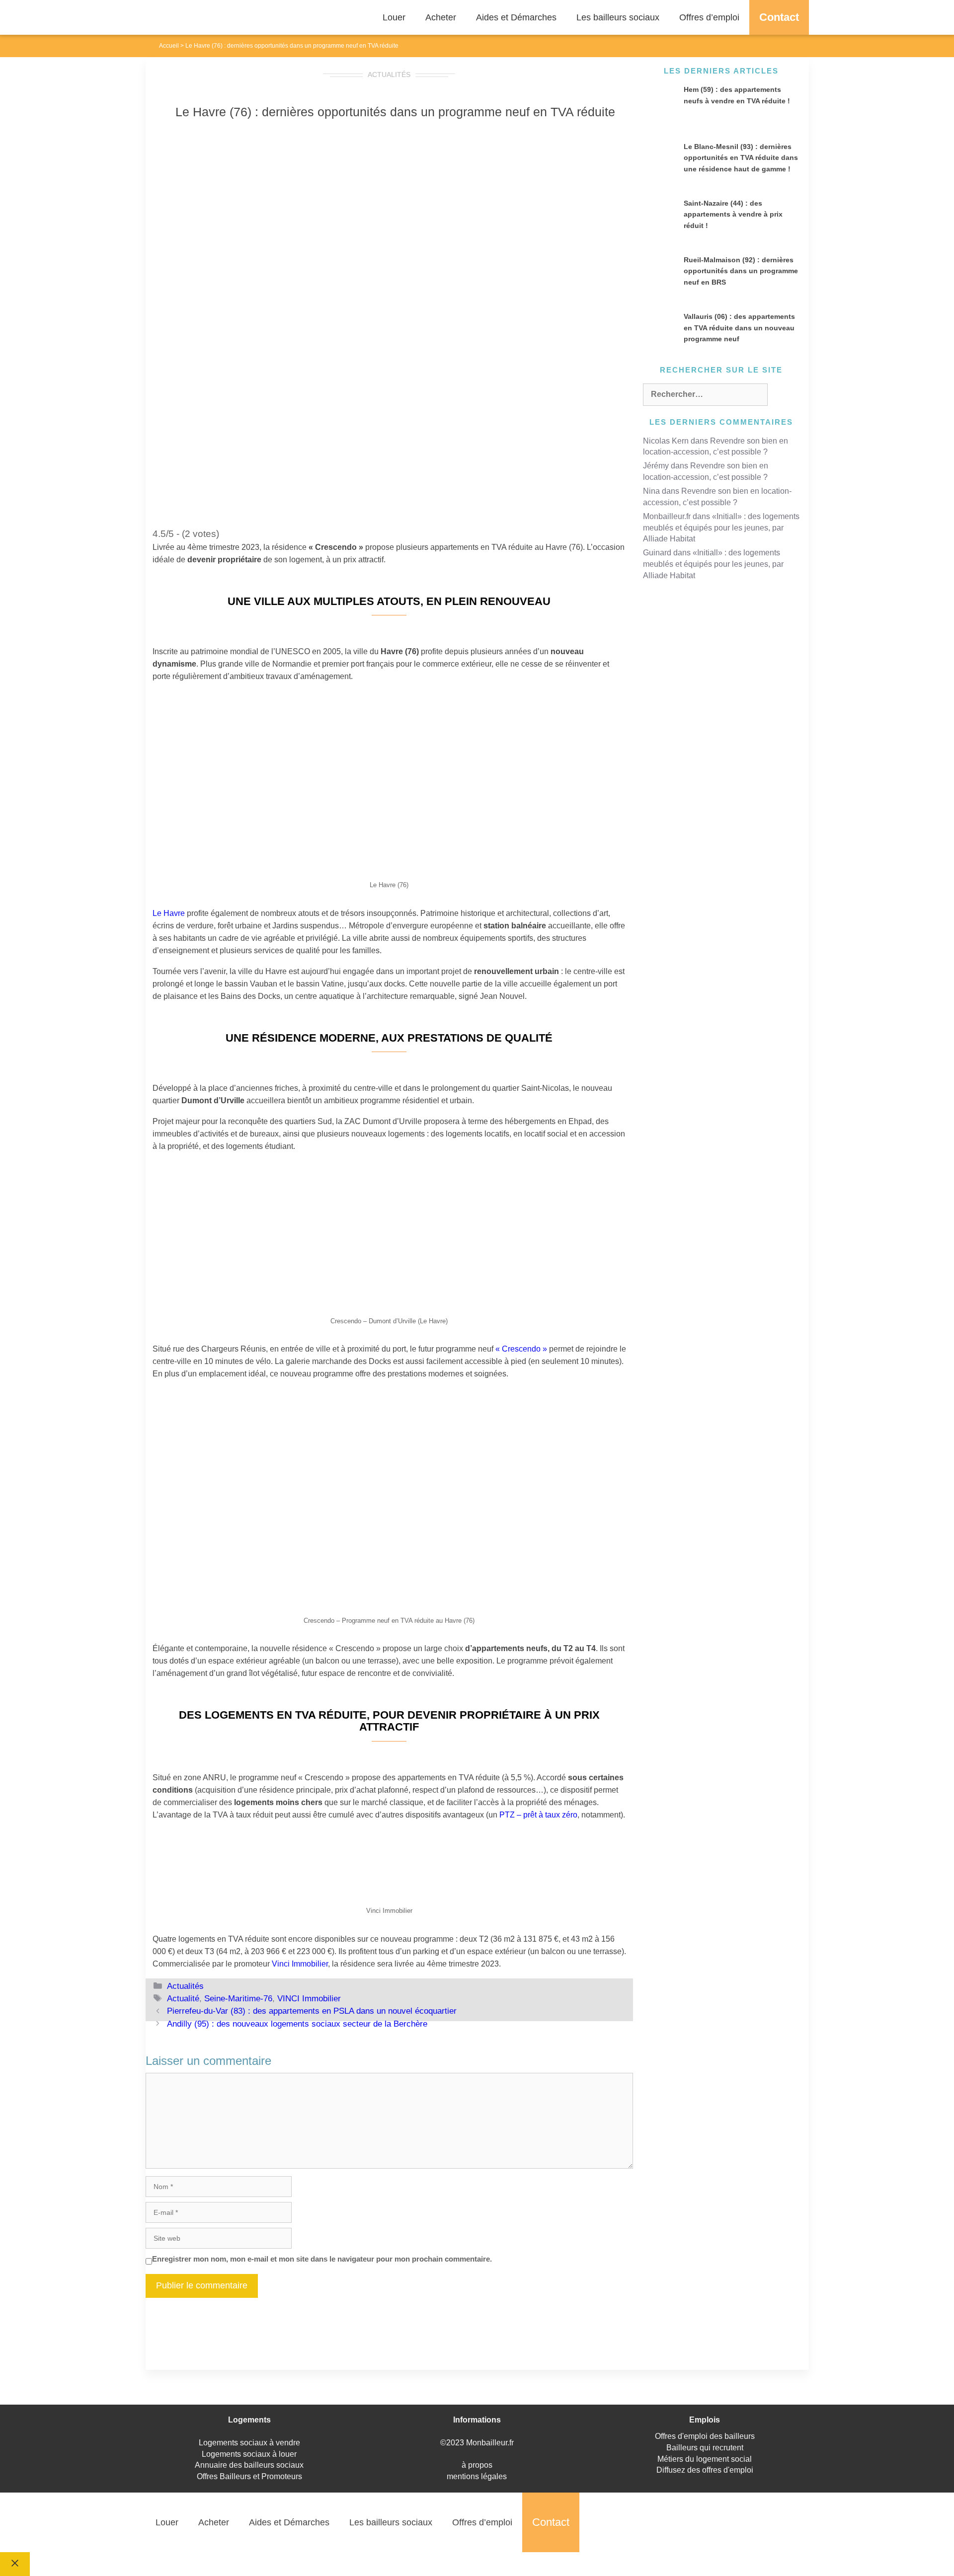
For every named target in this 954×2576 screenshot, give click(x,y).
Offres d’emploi (709, 17)
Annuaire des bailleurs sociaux (249, 2465)
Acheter (441, 17)
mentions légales (477, 2476)
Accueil (169, 46)
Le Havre (169, 913)
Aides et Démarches (516, 17)
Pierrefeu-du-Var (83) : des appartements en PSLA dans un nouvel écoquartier (312, 2011)
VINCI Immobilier (309, 1999)
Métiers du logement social (705, 2459)
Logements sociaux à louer (249, 2454)
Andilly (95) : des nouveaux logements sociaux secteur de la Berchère (297, 2024)
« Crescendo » (521, 1349)
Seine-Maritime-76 (238, 1999)
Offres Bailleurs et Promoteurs (249, 2476)
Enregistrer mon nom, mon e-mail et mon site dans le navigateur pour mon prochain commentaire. (322, 2259)
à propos (477, 2465)
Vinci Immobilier (300, 1964)
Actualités (389, 75)
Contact (779, 17)
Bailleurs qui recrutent (705, 2448)
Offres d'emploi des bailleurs (705, 2436)
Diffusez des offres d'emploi (705, 2470)
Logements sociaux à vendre (249, 2443)
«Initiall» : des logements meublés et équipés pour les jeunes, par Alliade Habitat (721, 528)
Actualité (183, 1999)
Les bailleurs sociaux (618, 17)
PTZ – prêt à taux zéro (538, 1815)
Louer (394, 17)
